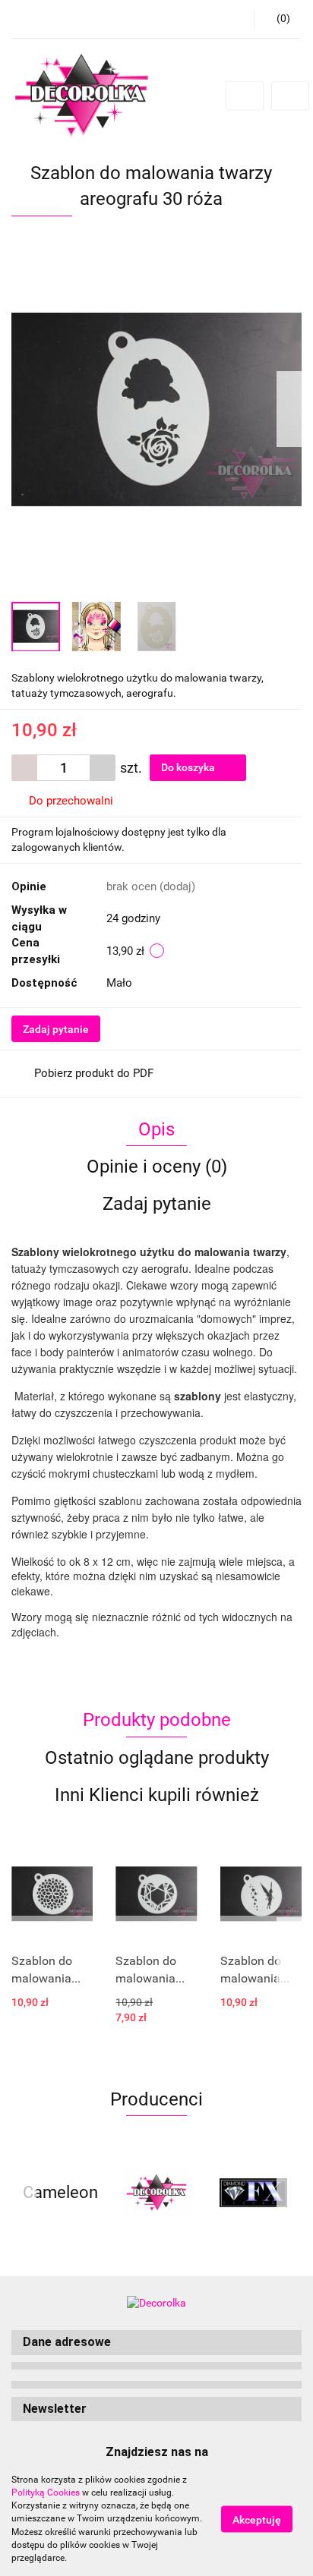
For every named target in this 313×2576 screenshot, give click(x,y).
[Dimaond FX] (253, 2193)
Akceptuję (257, 2520)
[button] (156, 2343)
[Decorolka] (156, 2193)
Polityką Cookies (46, 2493)
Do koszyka (189, 767)
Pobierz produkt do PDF (94, 1073)
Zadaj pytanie (56, 1029)
